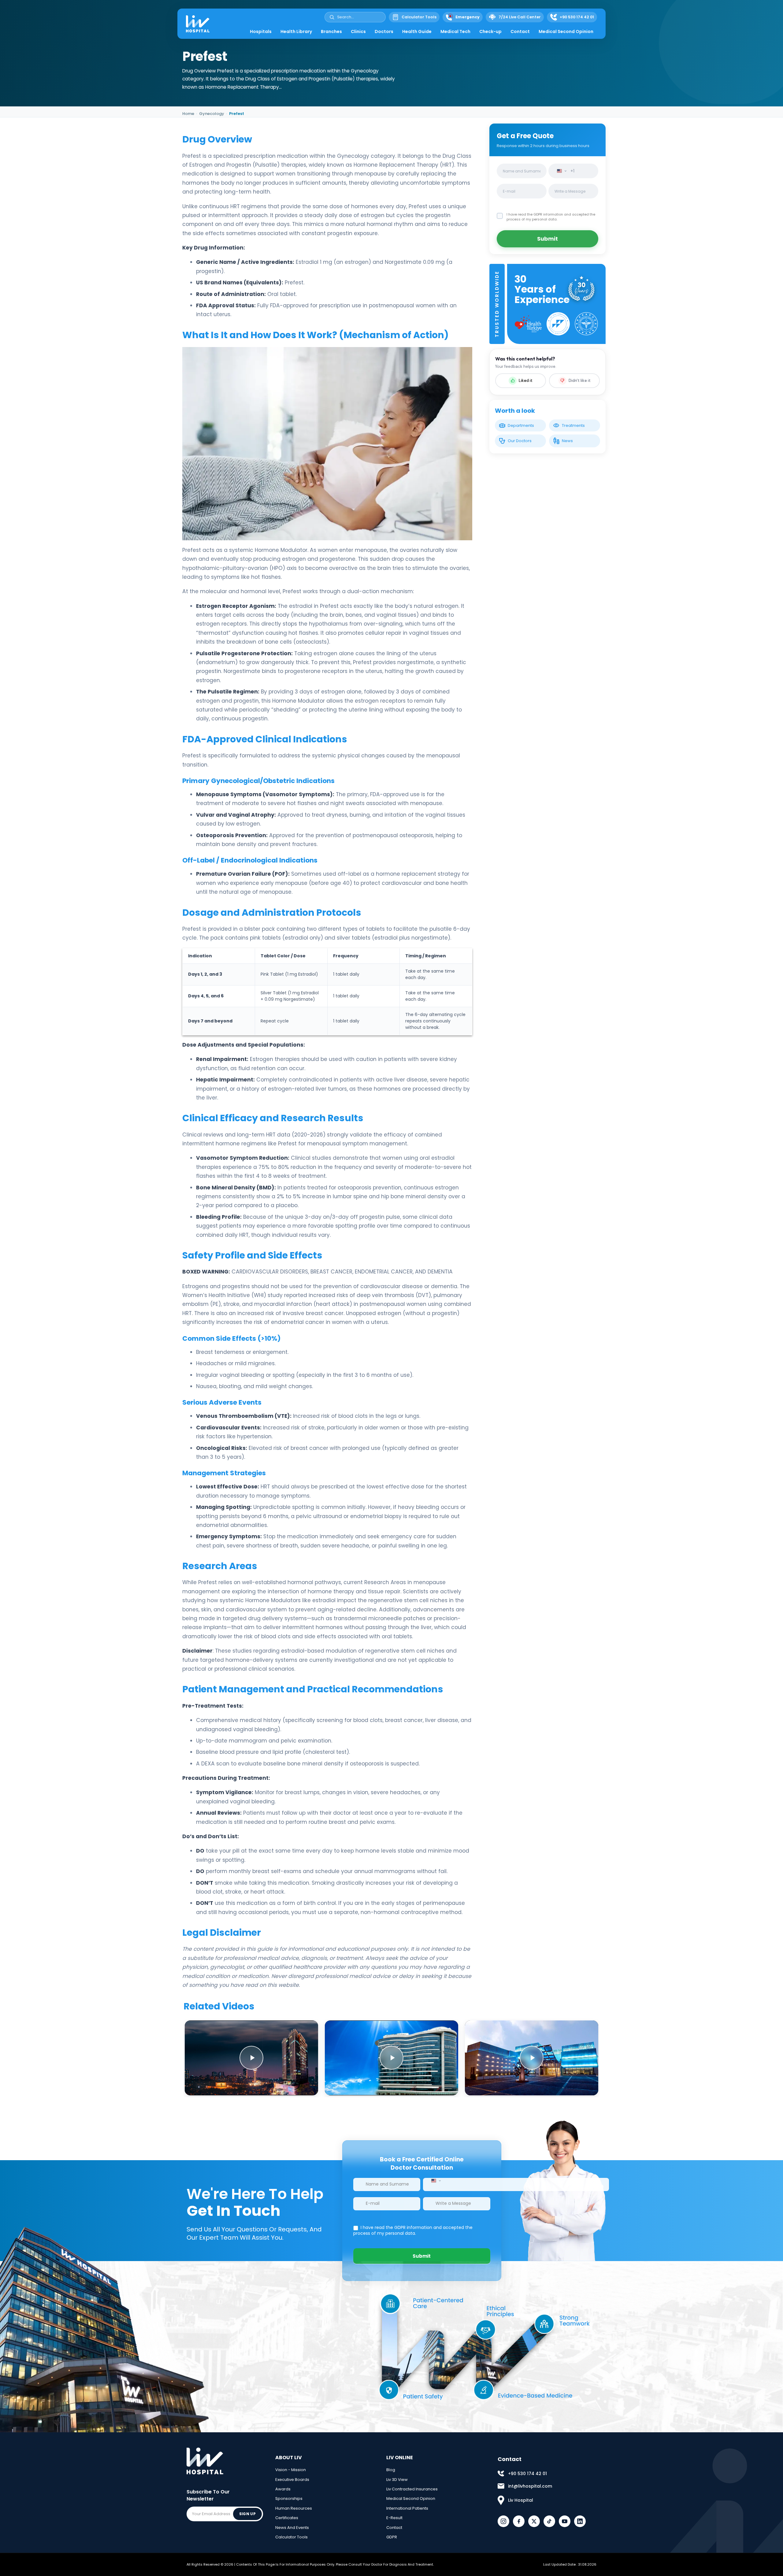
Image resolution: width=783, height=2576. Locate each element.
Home (188, 114)
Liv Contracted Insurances (412, 2489)
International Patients (407, 2508)
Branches (331, 31)
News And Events (292, 2528)
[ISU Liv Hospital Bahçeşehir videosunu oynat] (391, 2058)
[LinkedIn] (580, 2521)
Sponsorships (289, 2498)
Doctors (384, 31)
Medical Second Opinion (566, 31)
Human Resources (294, 2508)
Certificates (287, 2518)
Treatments (573, 425)
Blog (391, 2470)
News (567, 441)
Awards (283, 2489)
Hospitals (261, 31)
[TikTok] (549, 2521)
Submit (547, 239)
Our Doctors (520, 441)
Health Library (296, 31)
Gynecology (212, 114)
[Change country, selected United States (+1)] (560, 171)
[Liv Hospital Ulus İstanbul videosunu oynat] (532, 2058)
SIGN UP (247, 2514)
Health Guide (417, 31)
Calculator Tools (291, 2537)
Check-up (490, 31)
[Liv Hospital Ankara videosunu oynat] (251, 2058)
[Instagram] (503, 2521)
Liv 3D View (397, 2480)
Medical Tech (455, 31)
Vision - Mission (291, 2470)
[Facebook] (519, 2521)
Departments (521, 425)
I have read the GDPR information (535, 214)
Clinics (358, 31)
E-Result (394, 2518)
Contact (520, 31)
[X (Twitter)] (534, 2521)
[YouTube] (565, 2521)
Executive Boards (292, 2480)
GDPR (392, 2537)
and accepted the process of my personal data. (551, 217)
